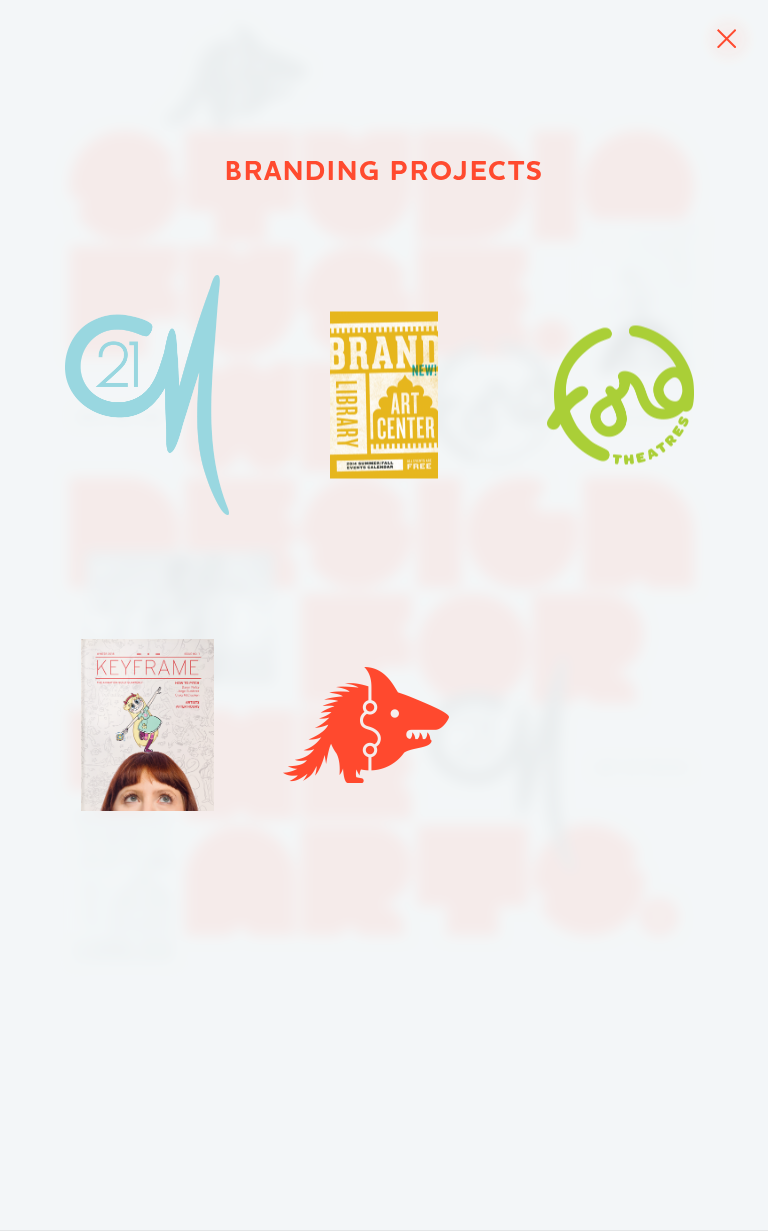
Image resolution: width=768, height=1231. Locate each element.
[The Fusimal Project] (366, 725)
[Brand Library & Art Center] (384, 395)
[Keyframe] (147, 725)
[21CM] (147, 395)
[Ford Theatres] (620, 395)
